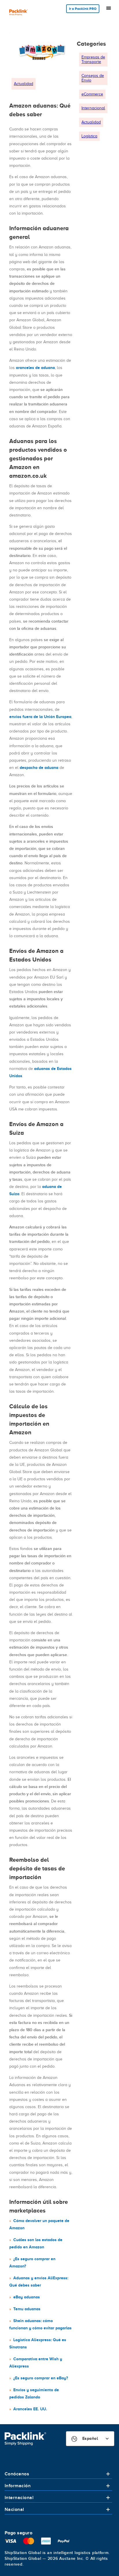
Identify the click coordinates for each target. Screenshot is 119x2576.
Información (18, 2486)
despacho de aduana (39, 767)
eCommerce (92, 94)
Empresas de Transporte (93, 59)
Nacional (14, 2509)
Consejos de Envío (93, 78)
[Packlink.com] (18, 13)
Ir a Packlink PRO (83, 9)
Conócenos (17, 2474)
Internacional (93, 108)
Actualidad (24, 84)
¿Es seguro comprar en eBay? (41, 2378)
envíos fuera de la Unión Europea (40, 717)
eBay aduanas (27, 2297)
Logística (89, 136)
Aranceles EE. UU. (30, 2409)
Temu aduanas (27, 2309)
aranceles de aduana (35, 368)
